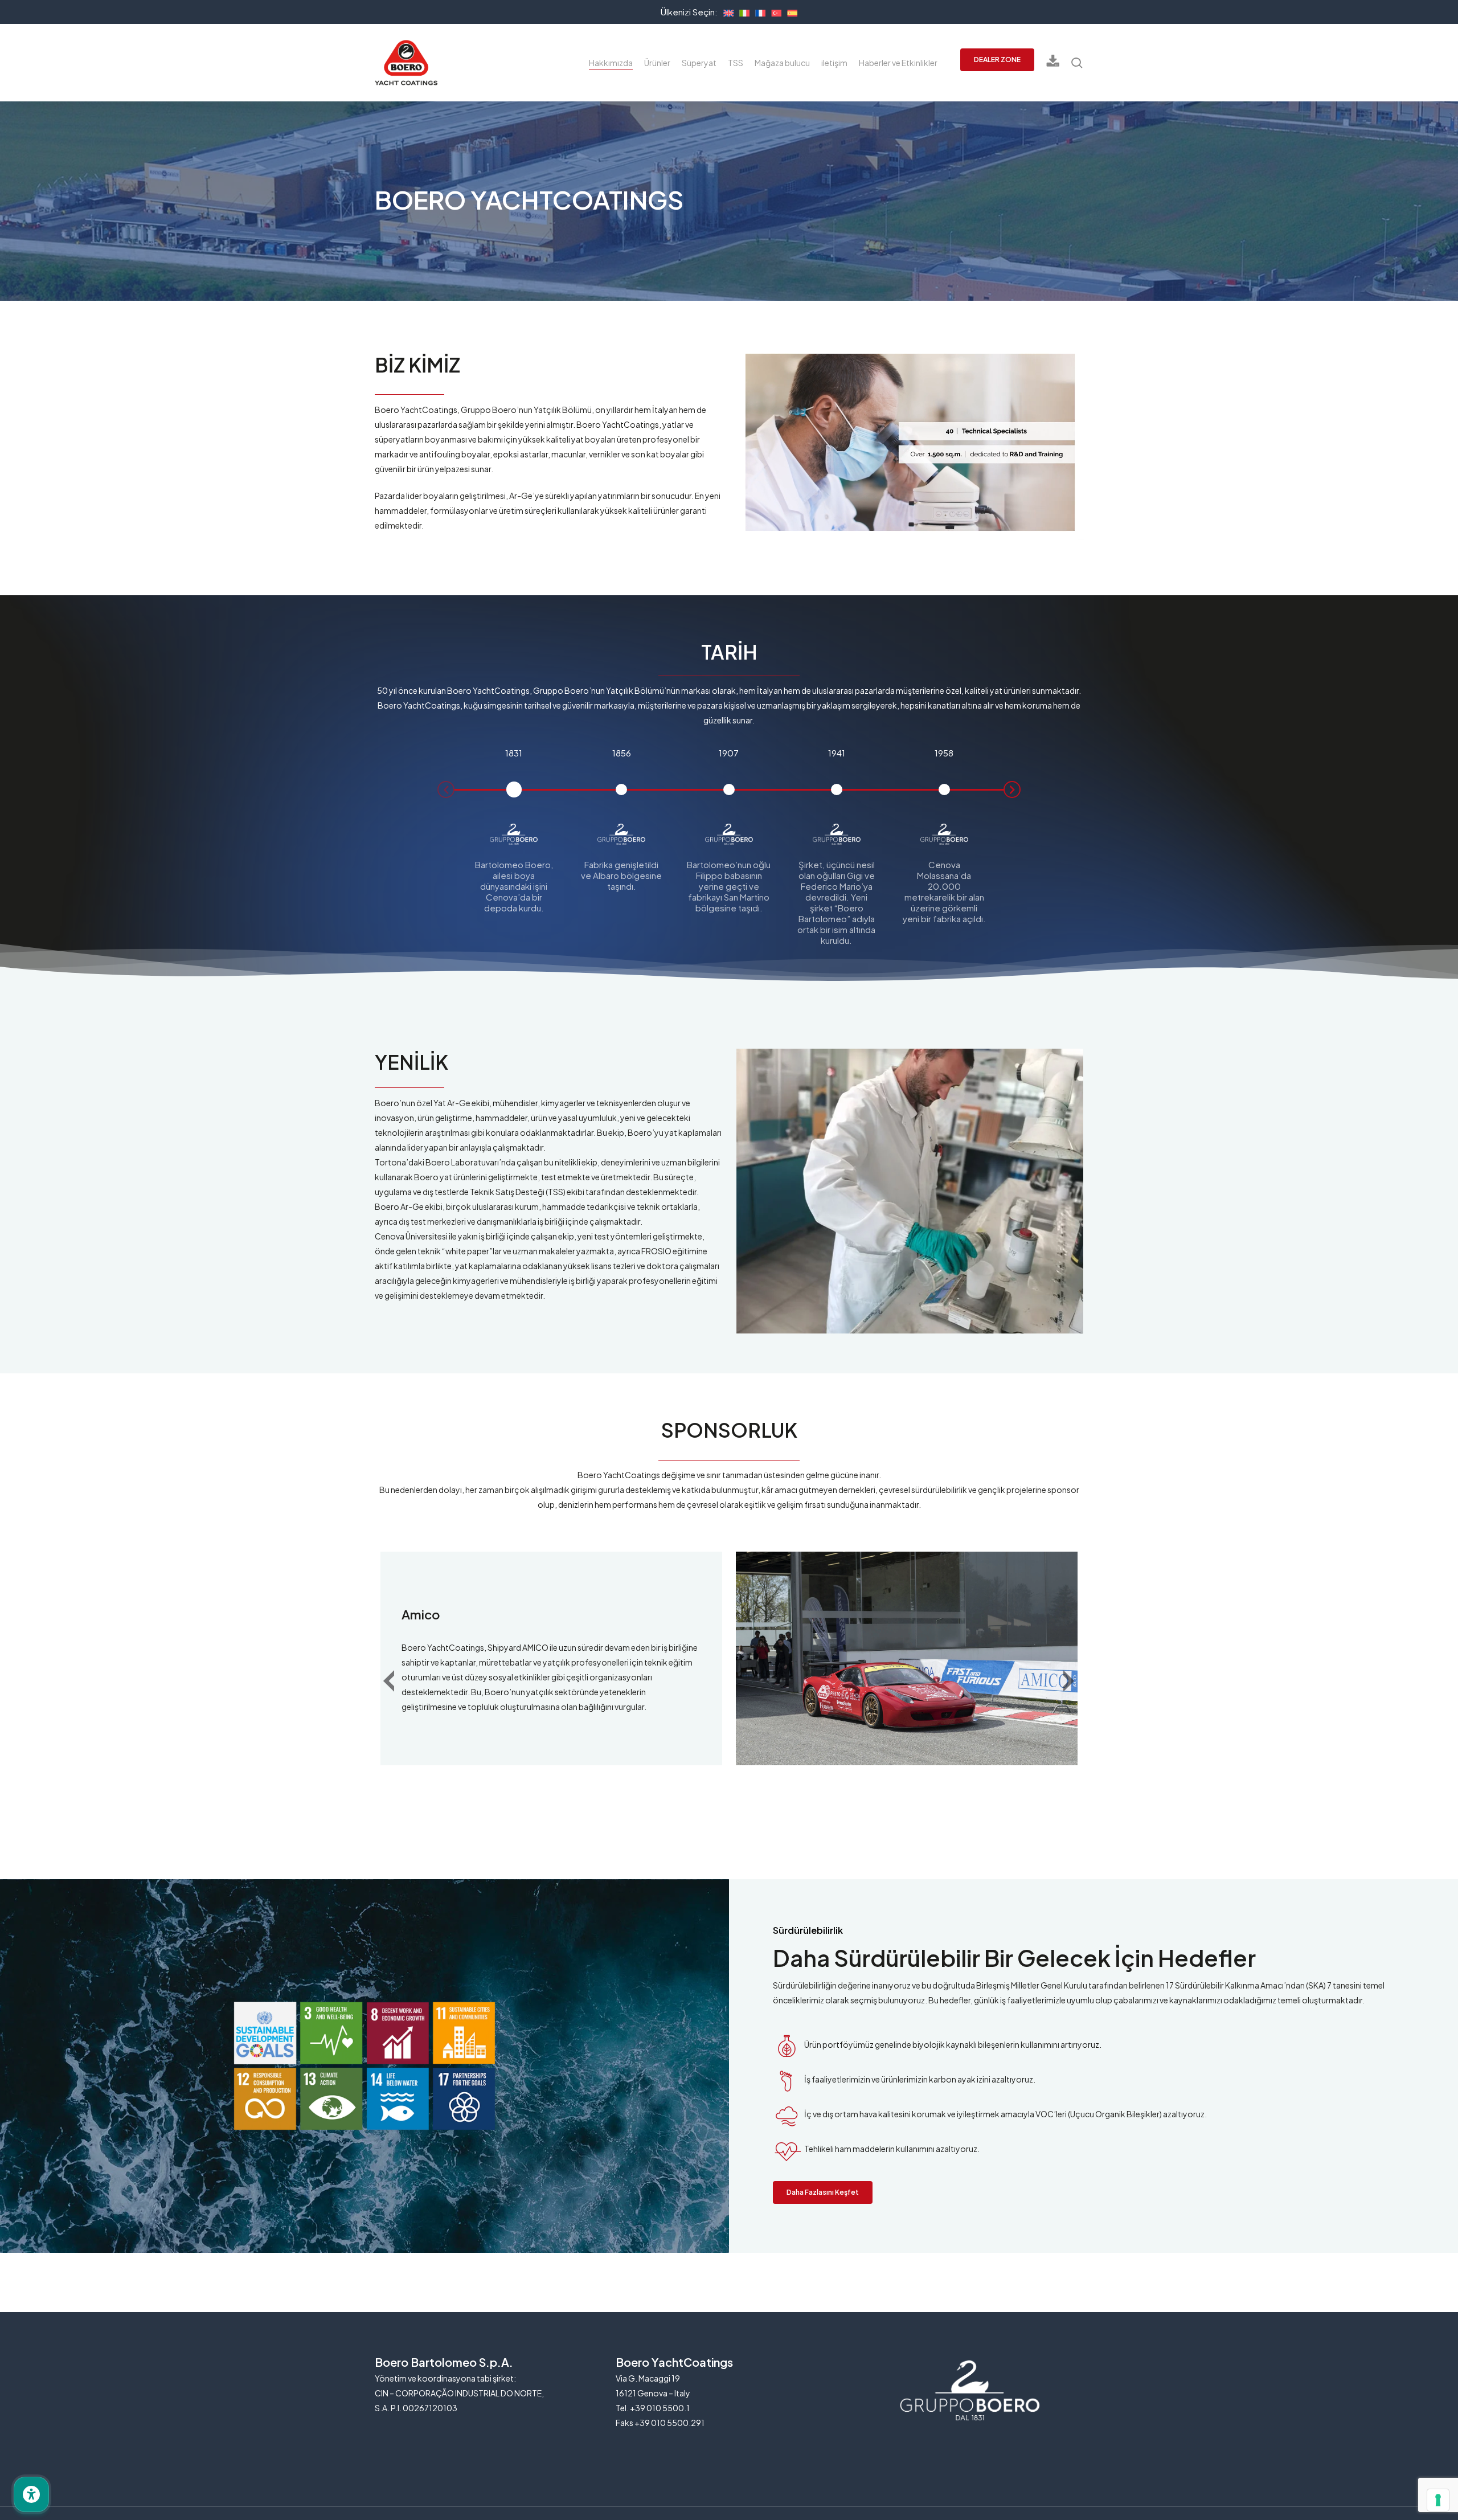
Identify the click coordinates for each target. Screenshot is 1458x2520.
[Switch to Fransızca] (757, 11)
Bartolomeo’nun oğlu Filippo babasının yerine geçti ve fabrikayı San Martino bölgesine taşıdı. (729, 886)
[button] (446, 789)
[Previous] (398, 1681)
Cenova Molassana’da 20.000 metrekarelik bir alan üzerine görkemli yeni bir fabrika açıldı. (944, 891)
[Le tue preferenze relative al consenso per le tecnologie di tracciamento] (1438, 2500)
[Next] (1078, 1681)
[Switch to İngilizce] (726, 11)
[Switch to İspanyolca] (789, 11)
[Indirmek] (1053, 63)
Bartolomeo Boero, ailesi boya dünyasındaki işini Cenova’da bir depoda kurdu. (514, 886)
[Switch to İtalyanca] (742, 11)
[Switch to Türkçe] (773, 11)
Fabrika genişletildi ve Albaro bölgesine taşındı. (621, 875)
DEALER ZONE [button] (997, 60)
